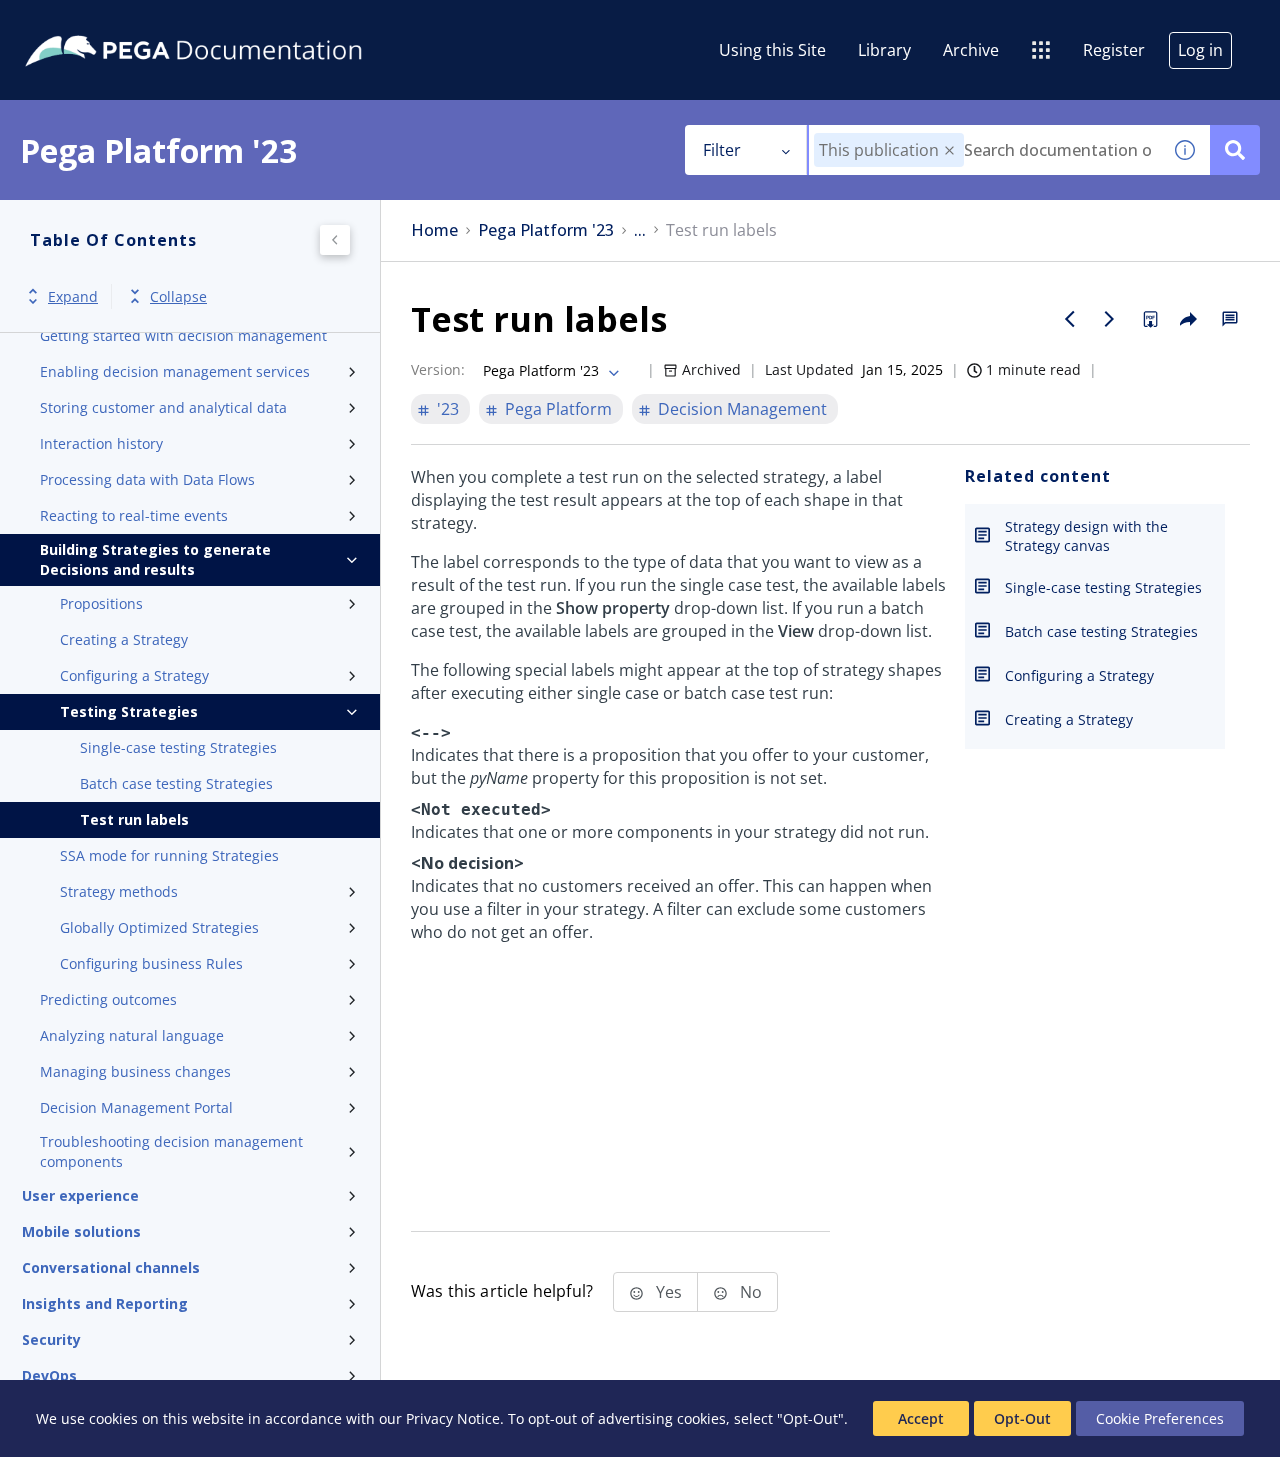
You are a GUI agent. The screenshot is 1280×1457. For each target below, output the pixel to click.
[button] (949, 150)
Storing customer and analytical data (163, 407)
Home (434, 230)
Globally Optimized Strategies (159, 927)
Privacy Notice (453, 1418)
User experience (80, 1195)
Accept (921, 1418)
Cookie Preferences (1160, 1418)
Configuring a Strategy (134, 675)
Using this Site (772, 50)
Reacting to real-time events (134, 515)
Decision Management (742, 409)
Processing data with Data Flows (147, 479)
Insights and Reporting (105, 1303)
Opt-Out (1022, 1418)
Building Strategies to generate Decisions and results (155, 559)
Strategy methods (119, 891)
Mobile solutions (81, 1231)
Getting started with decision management (183, 335)
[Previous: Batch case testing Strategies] (1070, 319)
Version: (438, 369)
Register (1114, 50)
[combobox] (984, 150)
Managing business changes (135, 1071)
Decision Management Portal (136, 1107)
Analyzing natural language (132, 1035)
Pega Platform (558, 409)
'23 (448, 409)
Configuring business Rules (151, 963)
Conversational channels (111, 1267)
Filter (722, 150)
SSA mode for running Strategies (169, 855)
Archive (971, 50)
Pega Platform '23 (546, 230)
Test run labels (134, 819)
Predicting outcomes (108, 999)
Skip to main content (89, 23)
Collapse (178, 296)
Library (884, 50)
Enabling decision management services (175, 371)
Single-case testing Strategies (178, 747)
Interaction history (101, 443)
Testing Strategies (129, 711)
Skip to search (242, 23)
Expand (73, 296)
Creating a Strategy (124, 639)
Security (51, 1339)
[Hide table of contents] (335, 240)
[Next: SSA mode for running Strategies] (1110, 319)
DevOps (49, 1375)
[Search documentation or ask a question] (1235, 150)
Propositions (101, 603)
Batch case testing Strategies (176, 783)
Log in (1200, 50)
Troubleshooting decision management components (171, 1151)
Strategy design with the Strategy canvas (1086, 536)
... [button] (640, 230)
